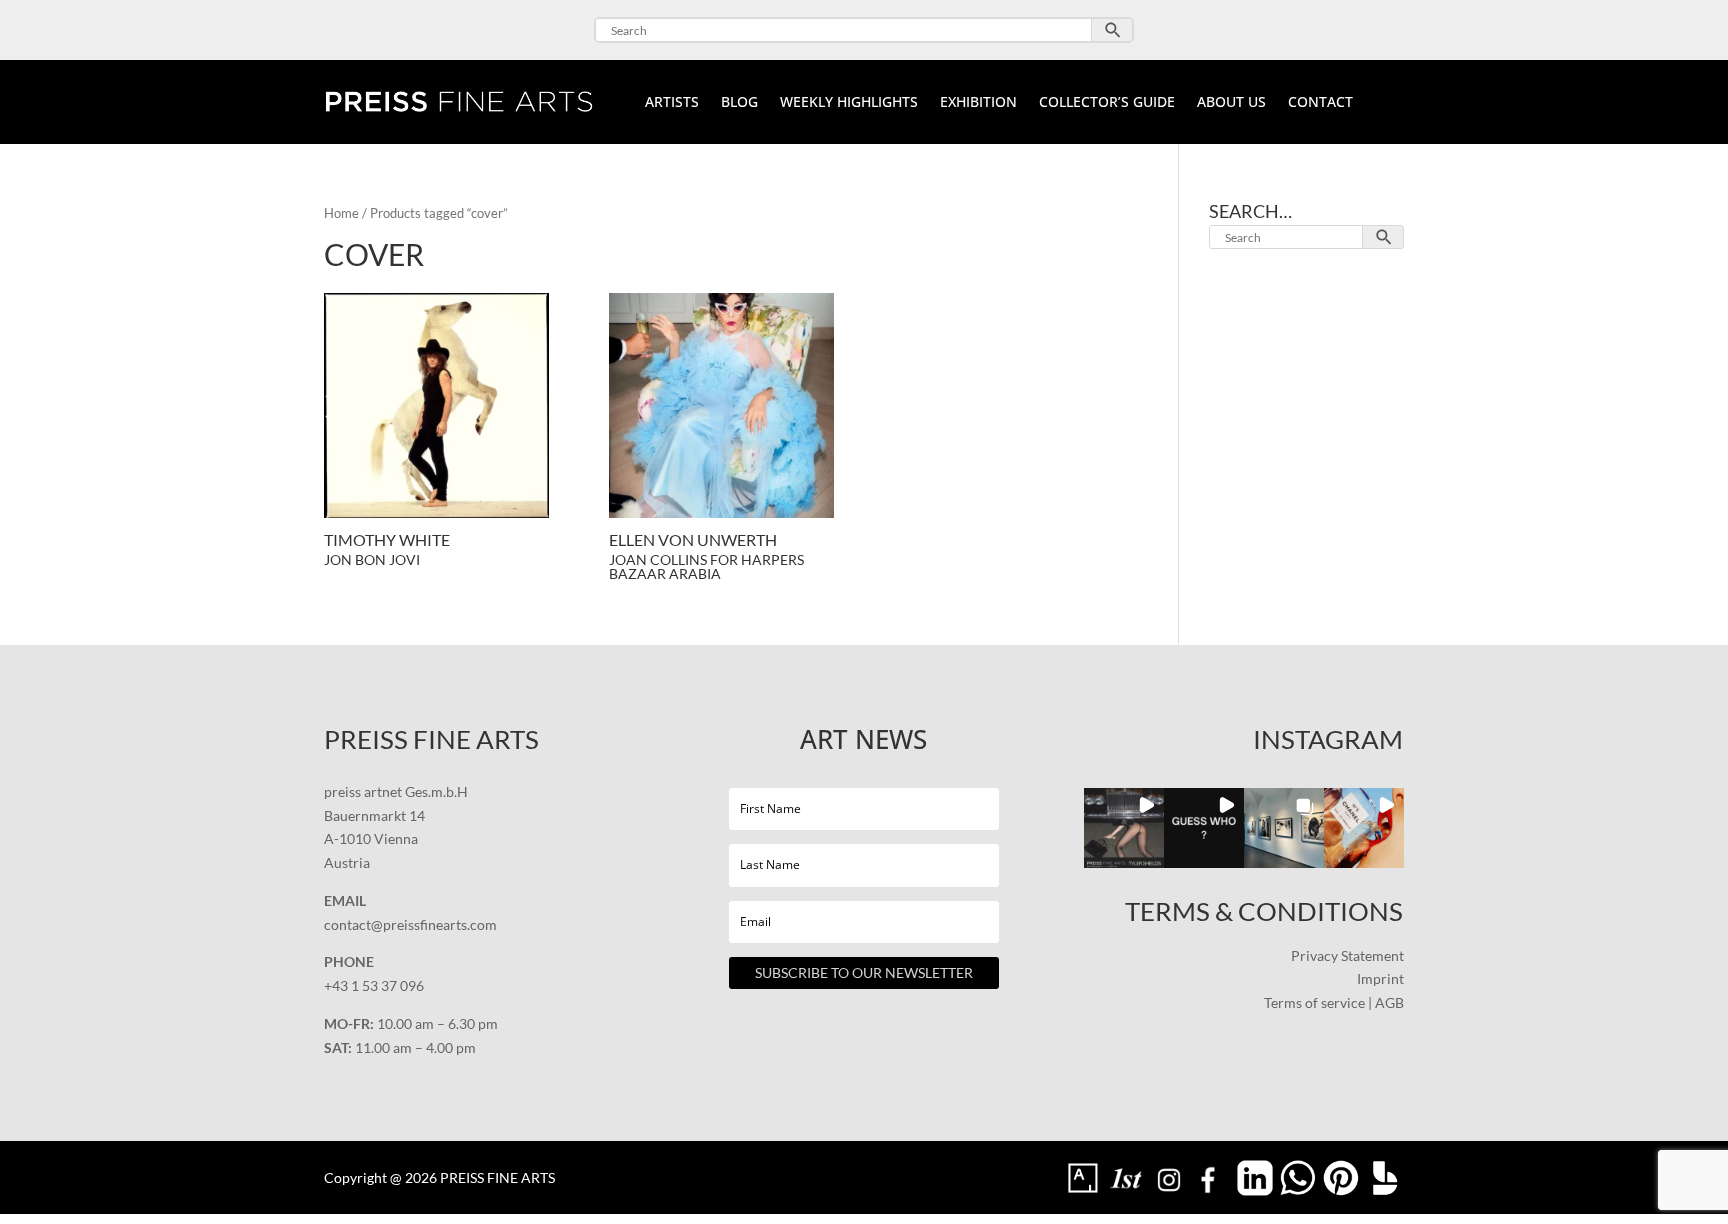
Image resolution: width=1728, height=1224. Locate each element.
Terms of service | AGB (1334, 1002)
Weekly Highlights (849, 103)
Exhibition (978, 103)
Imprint (1380, 978)
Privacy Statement (1347, 955)
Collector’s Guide (1107, 103)
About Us (1231, 103)
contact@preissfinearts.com (410, 924)
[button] (1124, 828)
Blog (739, 103)
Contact (1320, 103)
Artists (672, 103)
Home (341, 213)
